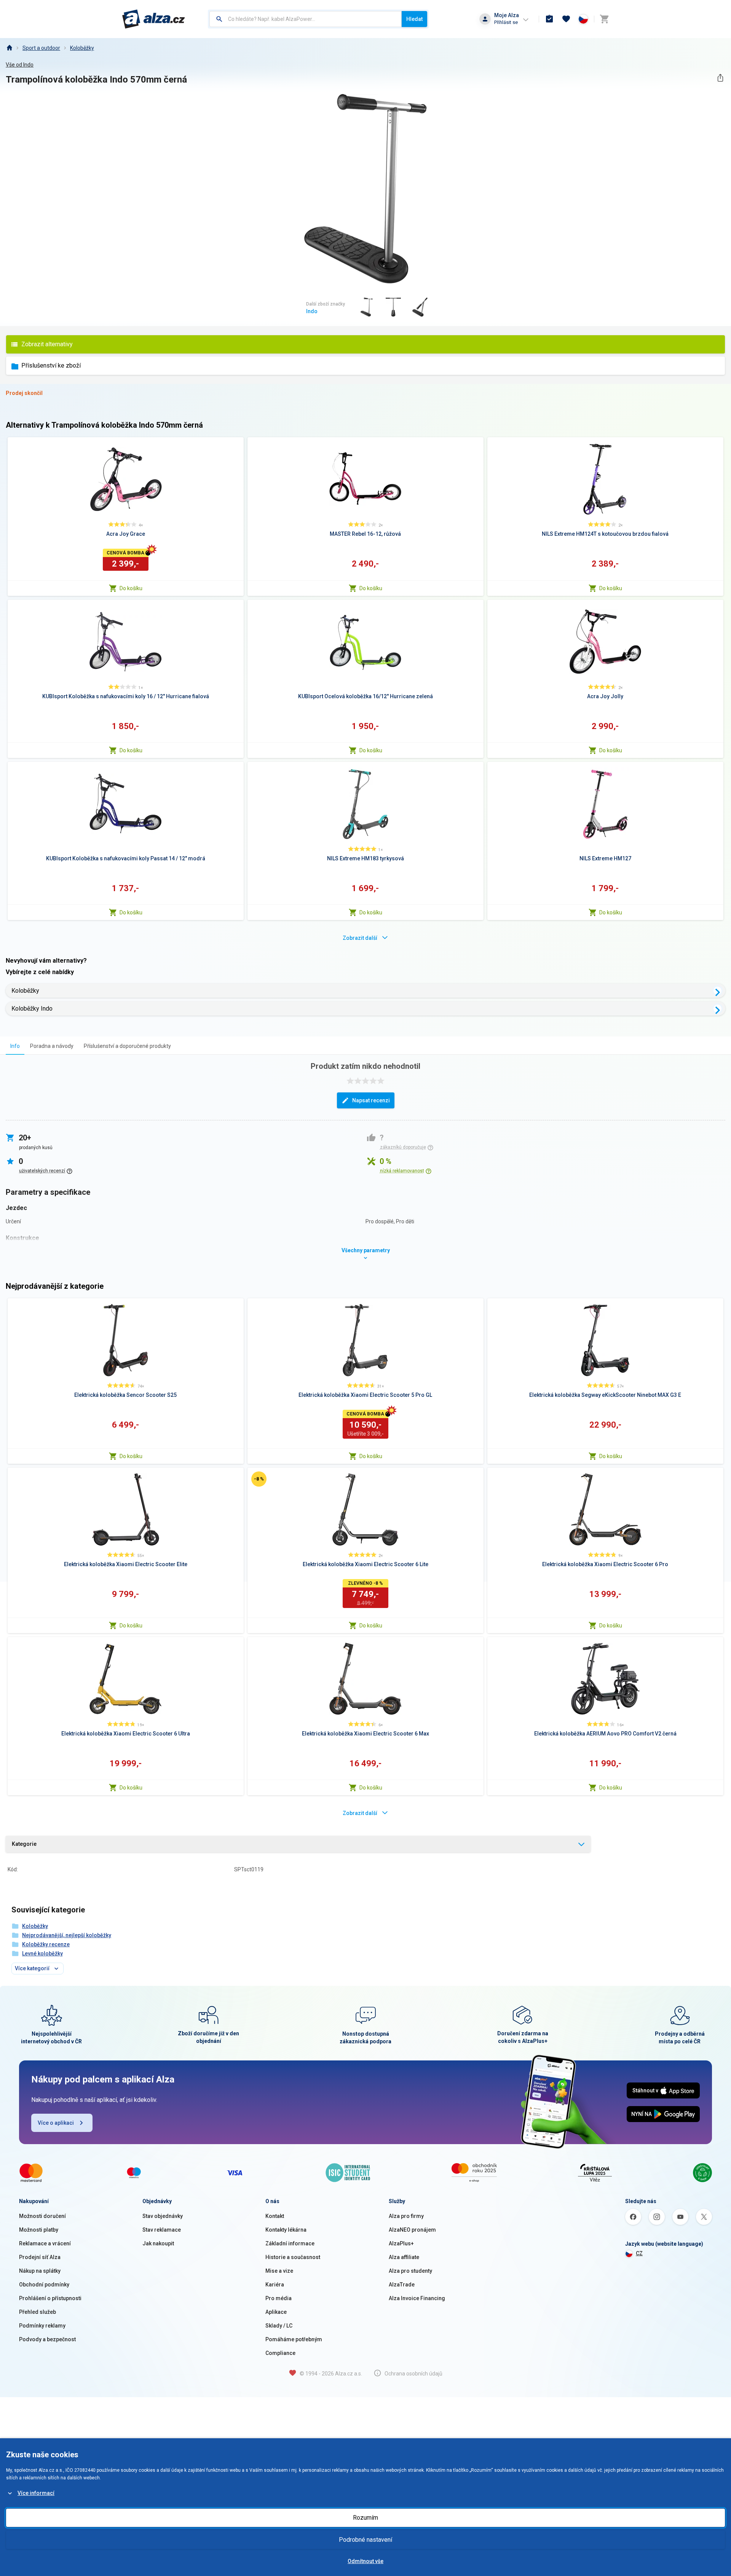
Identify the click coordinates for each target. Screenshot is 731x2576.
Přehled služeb (38, 2312)
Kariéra (275, 2285)
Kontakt (275, 2216)
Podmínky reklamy (42, 2326)
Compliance (280, 2353)
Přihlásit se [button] (506, 22)
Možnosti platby (39, 2230)
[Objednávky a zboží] (549, 19)
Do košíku (131, 588)
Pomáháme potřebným (294, 2339)
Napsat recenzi (371, 1100)
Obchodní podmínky (44, 2285)
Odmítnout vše (365, 2561)
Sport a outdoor (41, 48)
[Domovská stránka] (9, 48)
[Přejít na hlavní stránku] (154, 19)
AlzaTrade (402, 2285)
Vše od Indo (20, 65)
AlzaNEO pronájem (412, 2230)
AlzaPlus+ (401, 2243)
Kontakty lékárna (286, 2230)
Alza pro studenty (410, 2271)
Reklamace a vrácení (45, 2243)
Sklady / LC (279, 2326)
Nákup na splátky (40, 2271)
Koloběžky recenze (46, 1944)
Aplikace (276, 2312)
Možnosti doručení (42, 2216)
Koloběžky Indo (32, 1009)
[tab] (15, 1046)
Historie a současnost (293, 2257)
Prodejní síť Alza (40, 2257)
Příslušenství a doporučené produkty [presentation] (127, 1046)
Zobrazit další (360, 938)
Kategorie (24, 1844)
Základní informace (290, 2243)
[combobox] (306, 19)
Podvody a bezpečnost (47, 2339)
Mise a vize (279, 2271)
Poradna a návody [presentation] (52, 1046)
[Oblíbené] (566, 19)
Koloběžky (82, 48)
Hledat (414, 19)
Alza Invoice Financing (417, 2298)
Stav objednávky (163, 2216)
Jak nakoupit (158, 2243)
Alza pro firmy (406, 2216)
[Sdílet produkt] (720, 78)
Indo (312, 311)
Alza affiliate (404, 2257)
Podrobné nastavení (365, 2540)
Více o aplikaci (56, 2123)
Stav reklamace (162, 2230)
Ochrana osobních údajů (413, 2374)
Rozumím (365, 2518)
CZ (639, 2253)
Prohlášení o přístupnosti (50, 2298)
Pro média (279, 2298)
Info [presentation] (15, 1046)
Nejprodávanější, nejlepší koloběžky (67, 1935)
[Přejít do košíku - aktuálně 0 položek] (604, 19)
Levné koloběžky (42, 1953)
